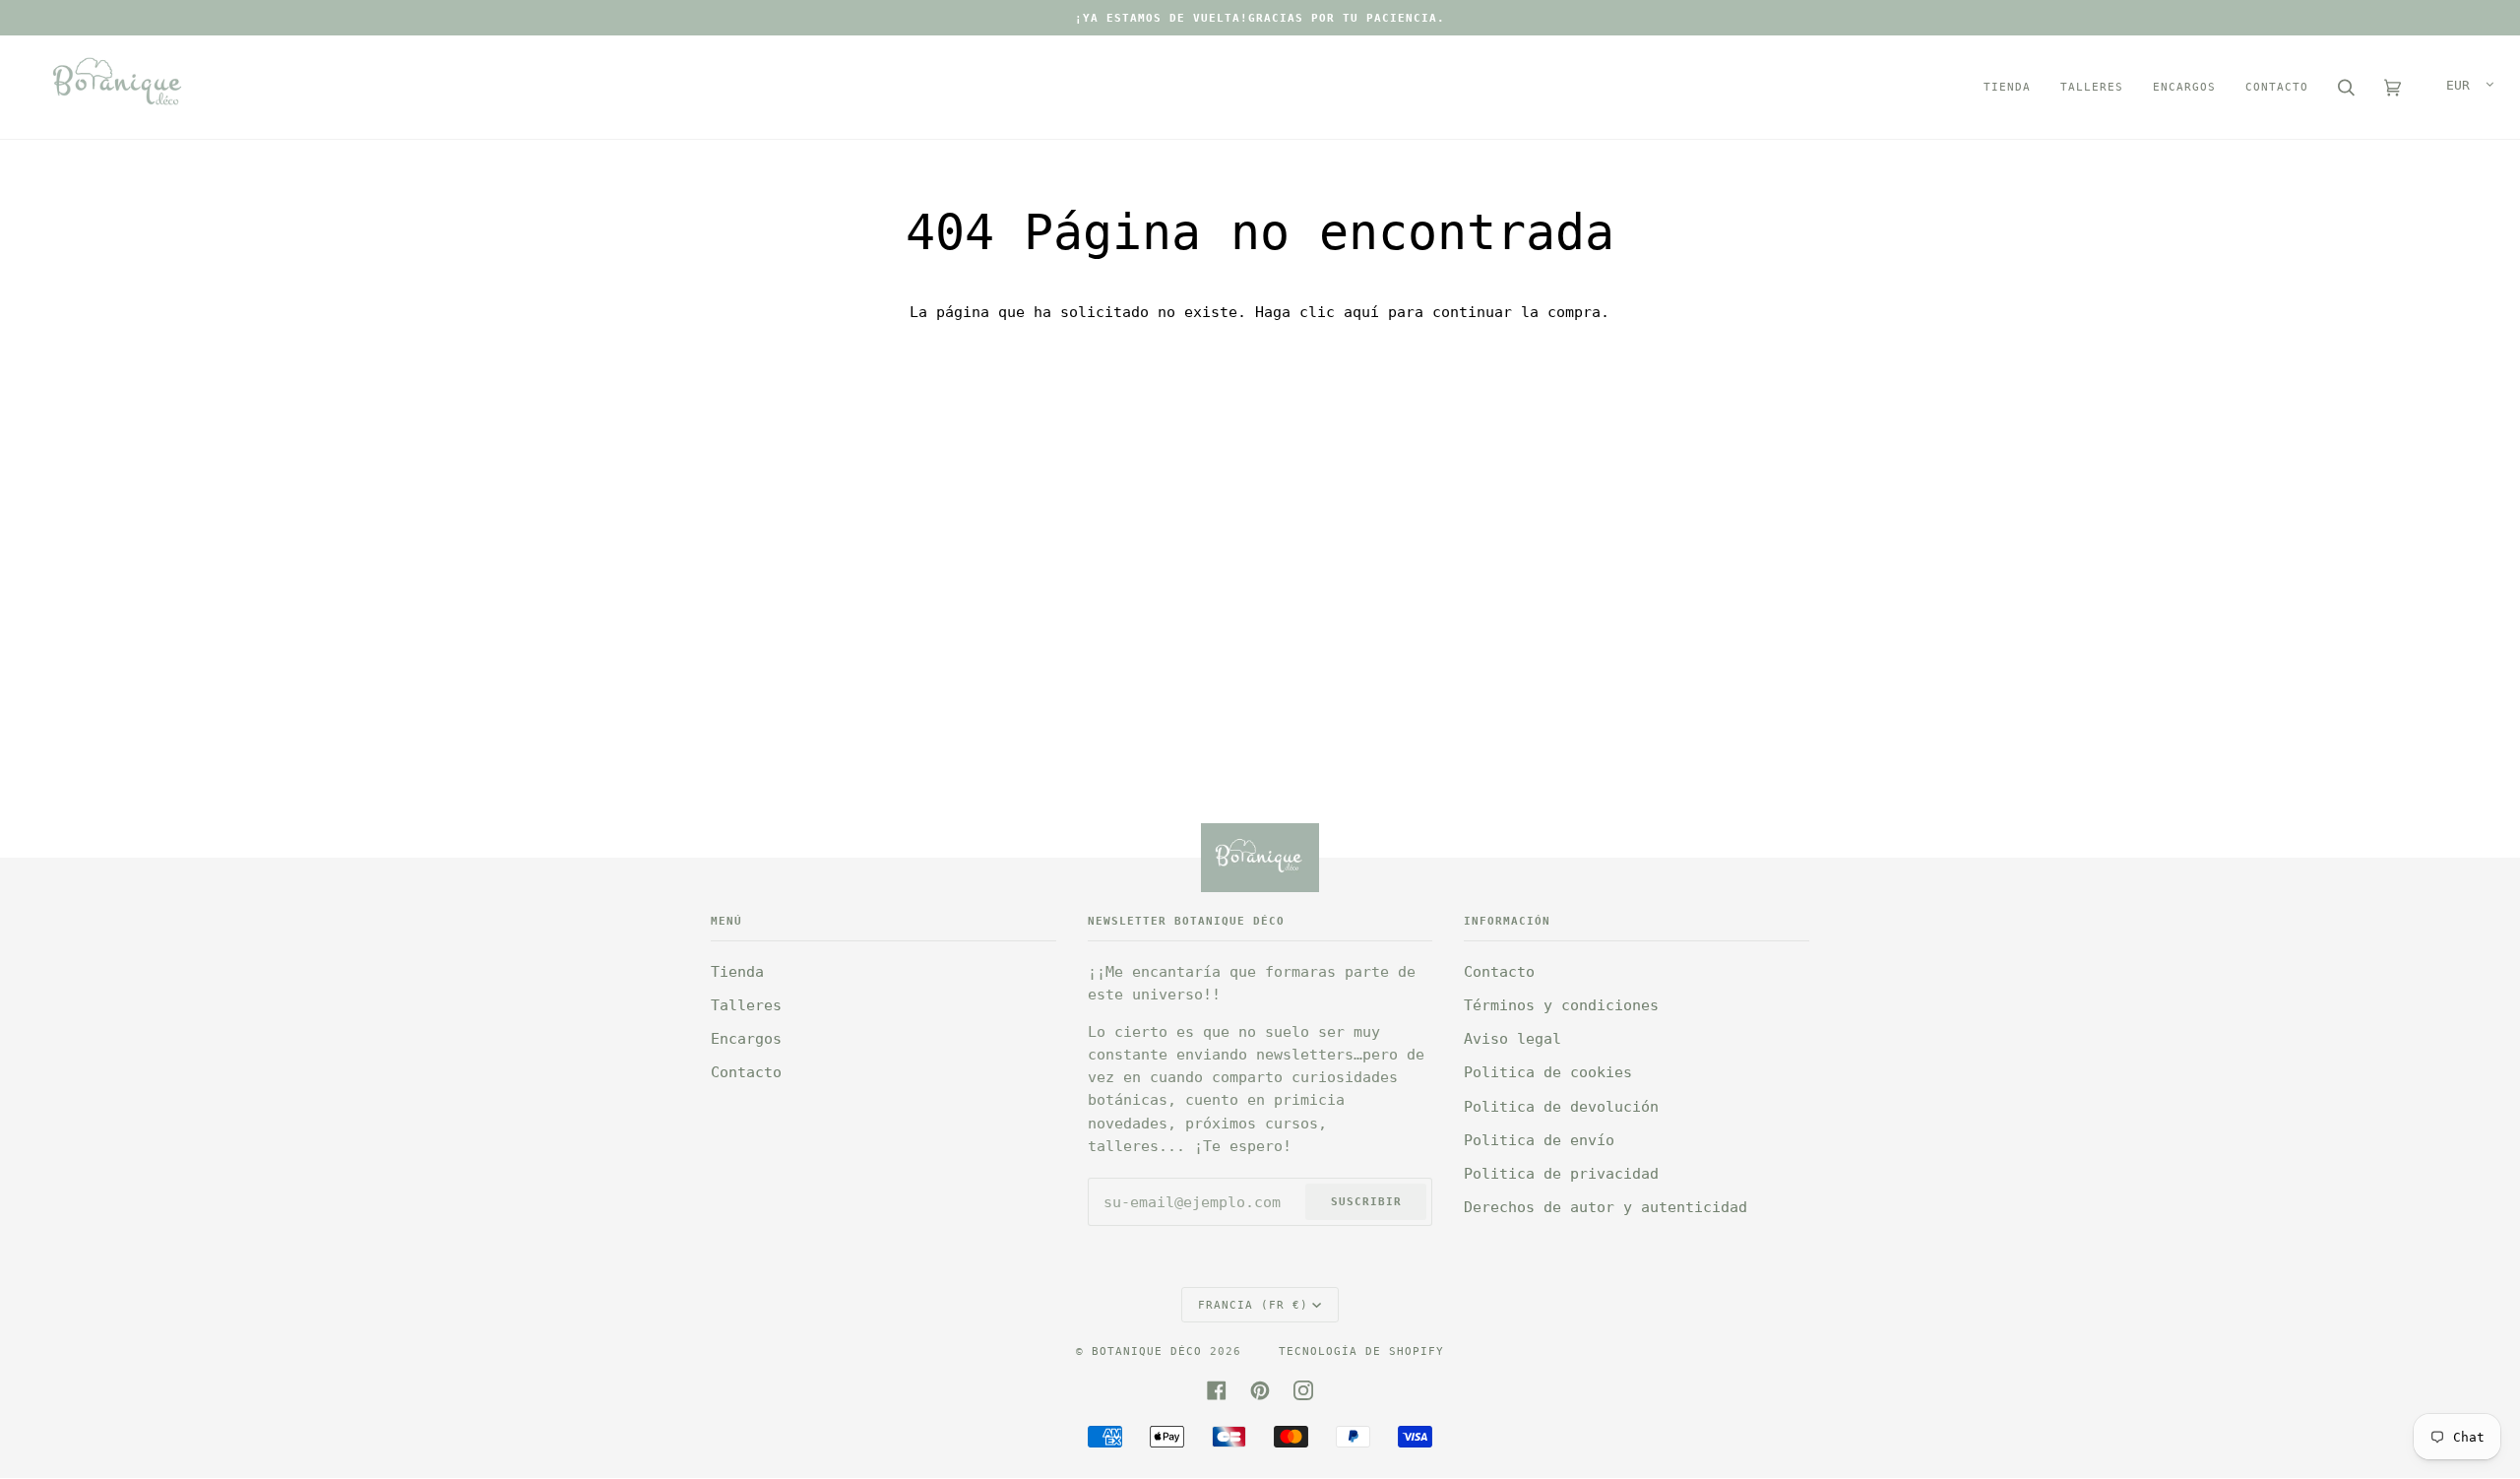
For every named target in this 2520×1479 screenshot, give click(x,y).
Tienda (737, 972)
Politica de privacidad (1561, 1174)
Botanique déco (1147, 1351)
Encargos (746, 1039)
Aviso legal (1512, 1039)
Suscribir (1366, 1201)
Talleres (746, 1005)
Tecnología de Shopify (1361, 1351)
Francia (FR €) (1253, 1305)
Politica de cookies (1548, 1072)
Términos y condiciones (1561, 1005)
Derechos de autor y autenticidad (1606, 1207)
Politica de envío (1539, 1140)
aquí (1361, 312)
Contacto (746, 1072)
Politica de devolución (1561, 1107)
